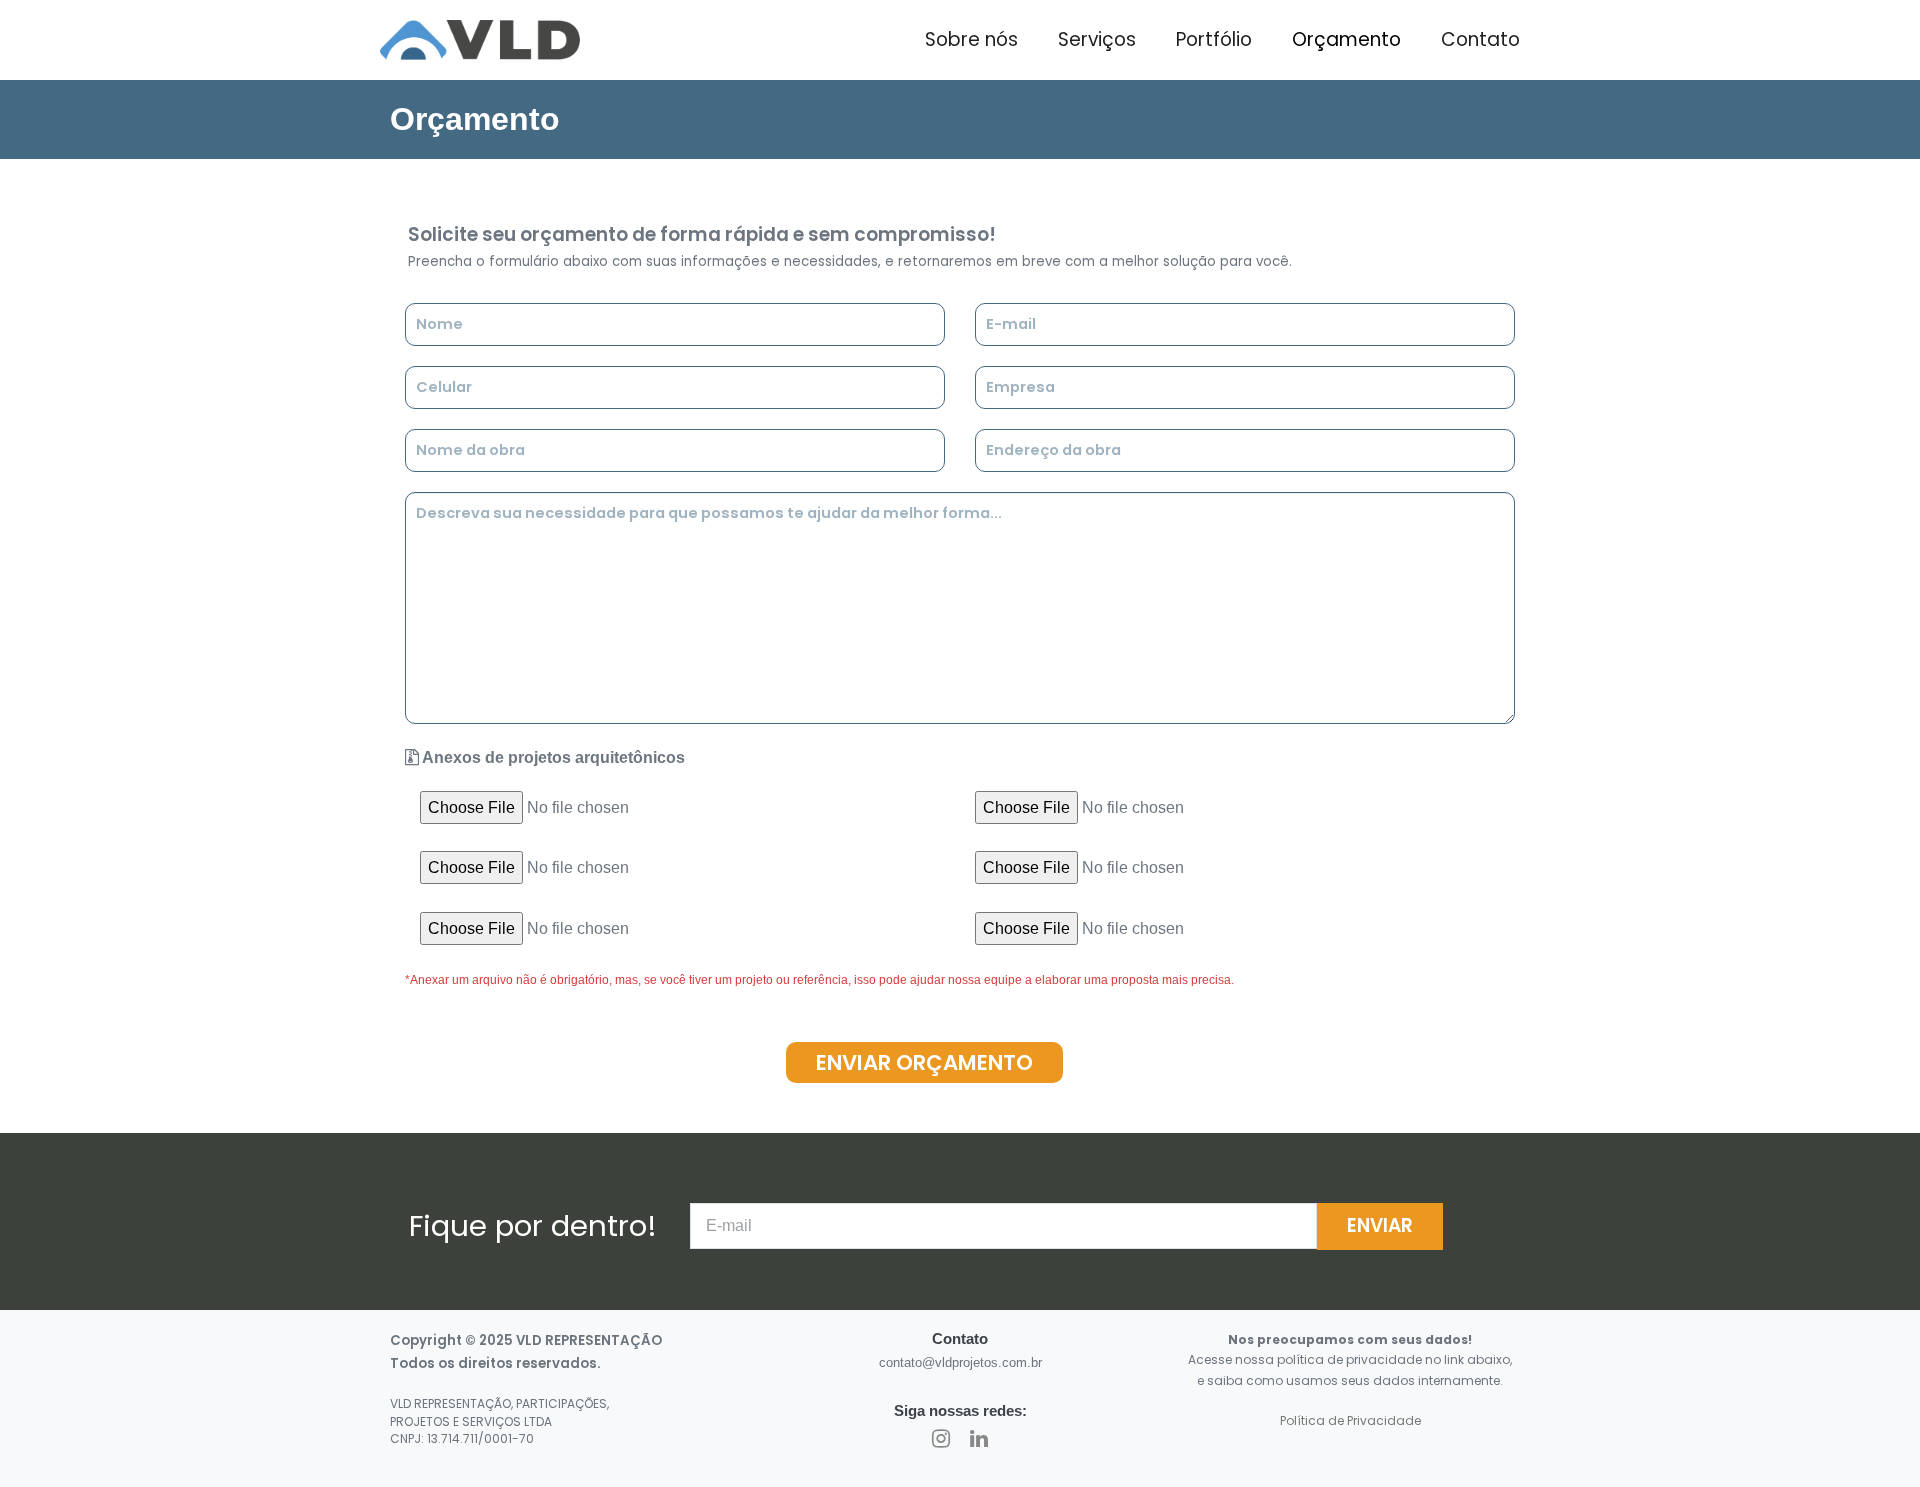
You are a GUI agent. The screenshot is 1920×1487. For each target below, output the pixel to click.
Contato (1480, 39)
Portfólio (1214, 39)
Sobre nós (971, 39)
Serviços (1097, 39)
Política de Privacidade (1350, 1420)
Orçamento (1346, 39)
